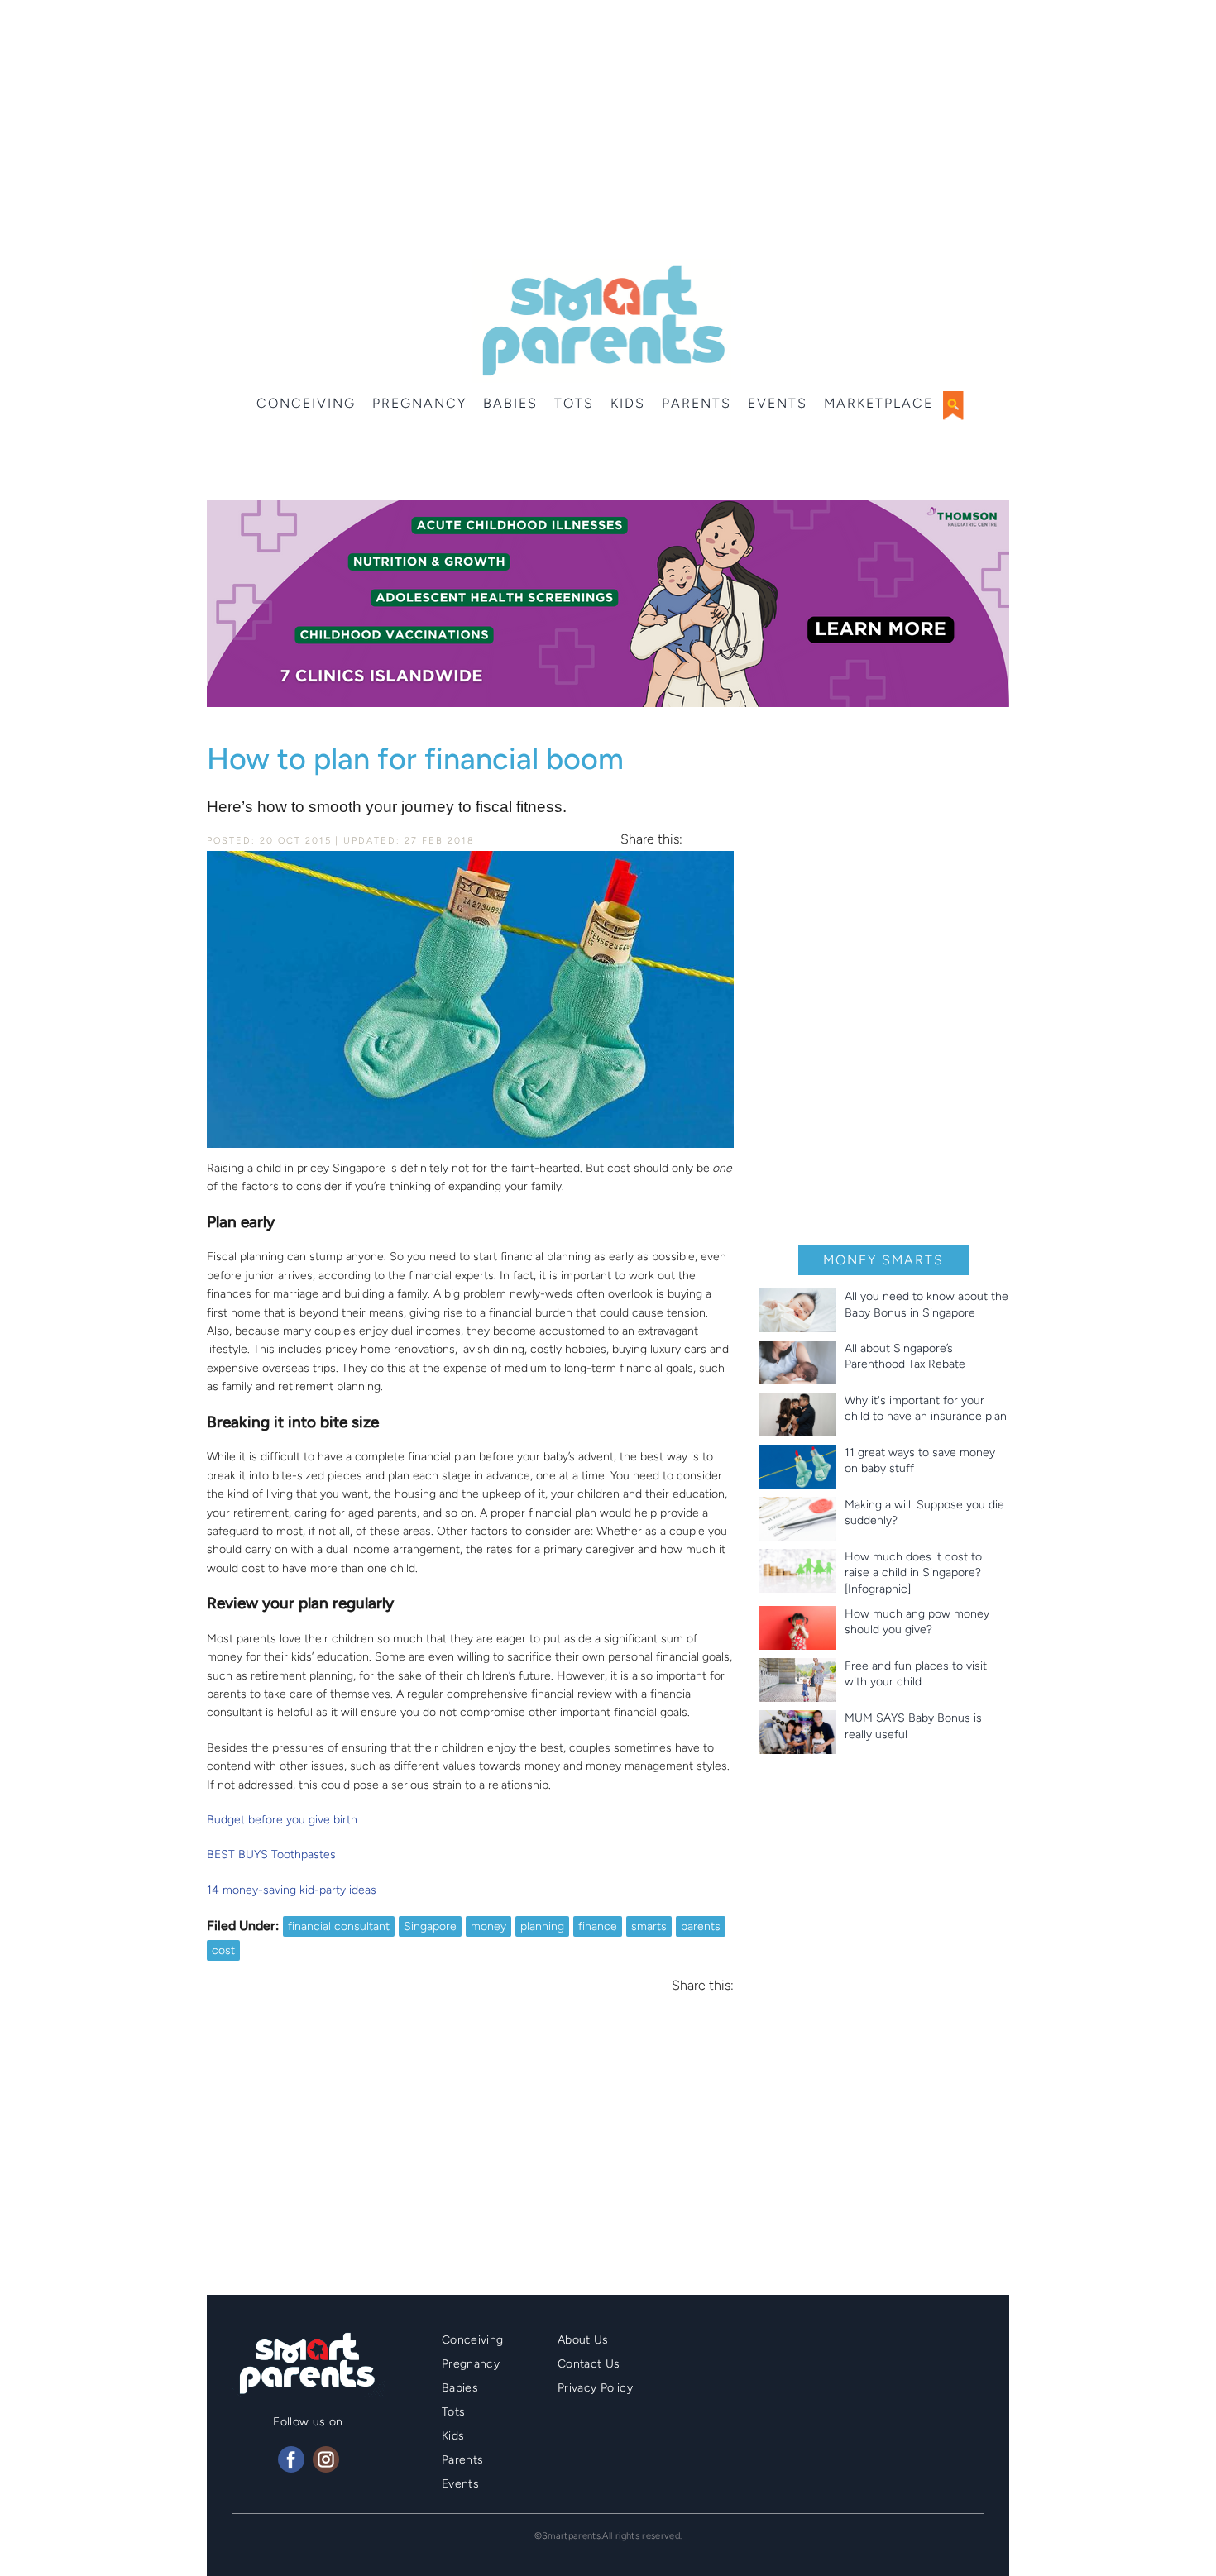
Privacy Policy (595, 2388)
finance (598, 1926)
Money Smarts (883, 1260)
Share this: (651, 839)
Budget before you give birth (282, 1820)
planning (542, 1926)
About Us (583, 2340)
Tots (574, 403)
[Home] (602, 321)
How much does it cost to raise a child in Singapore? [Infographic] (913, 1573)
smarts (649, 1926)
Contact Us (589, 2364)
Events (778, 403)
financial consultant (339, 1926)
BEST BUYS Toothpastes (271, 1854)
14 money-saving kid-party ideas (292, 1890)
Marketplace (878, 403)
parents (701, 1926)
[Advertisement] (608, 132)
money (488, 1926)
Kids (628, 403)
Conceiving (306, 403)
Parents (697, 403)
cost (223, 1950)
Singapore (430, 1926)
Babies (510, 403)
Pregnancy (419, 403)
